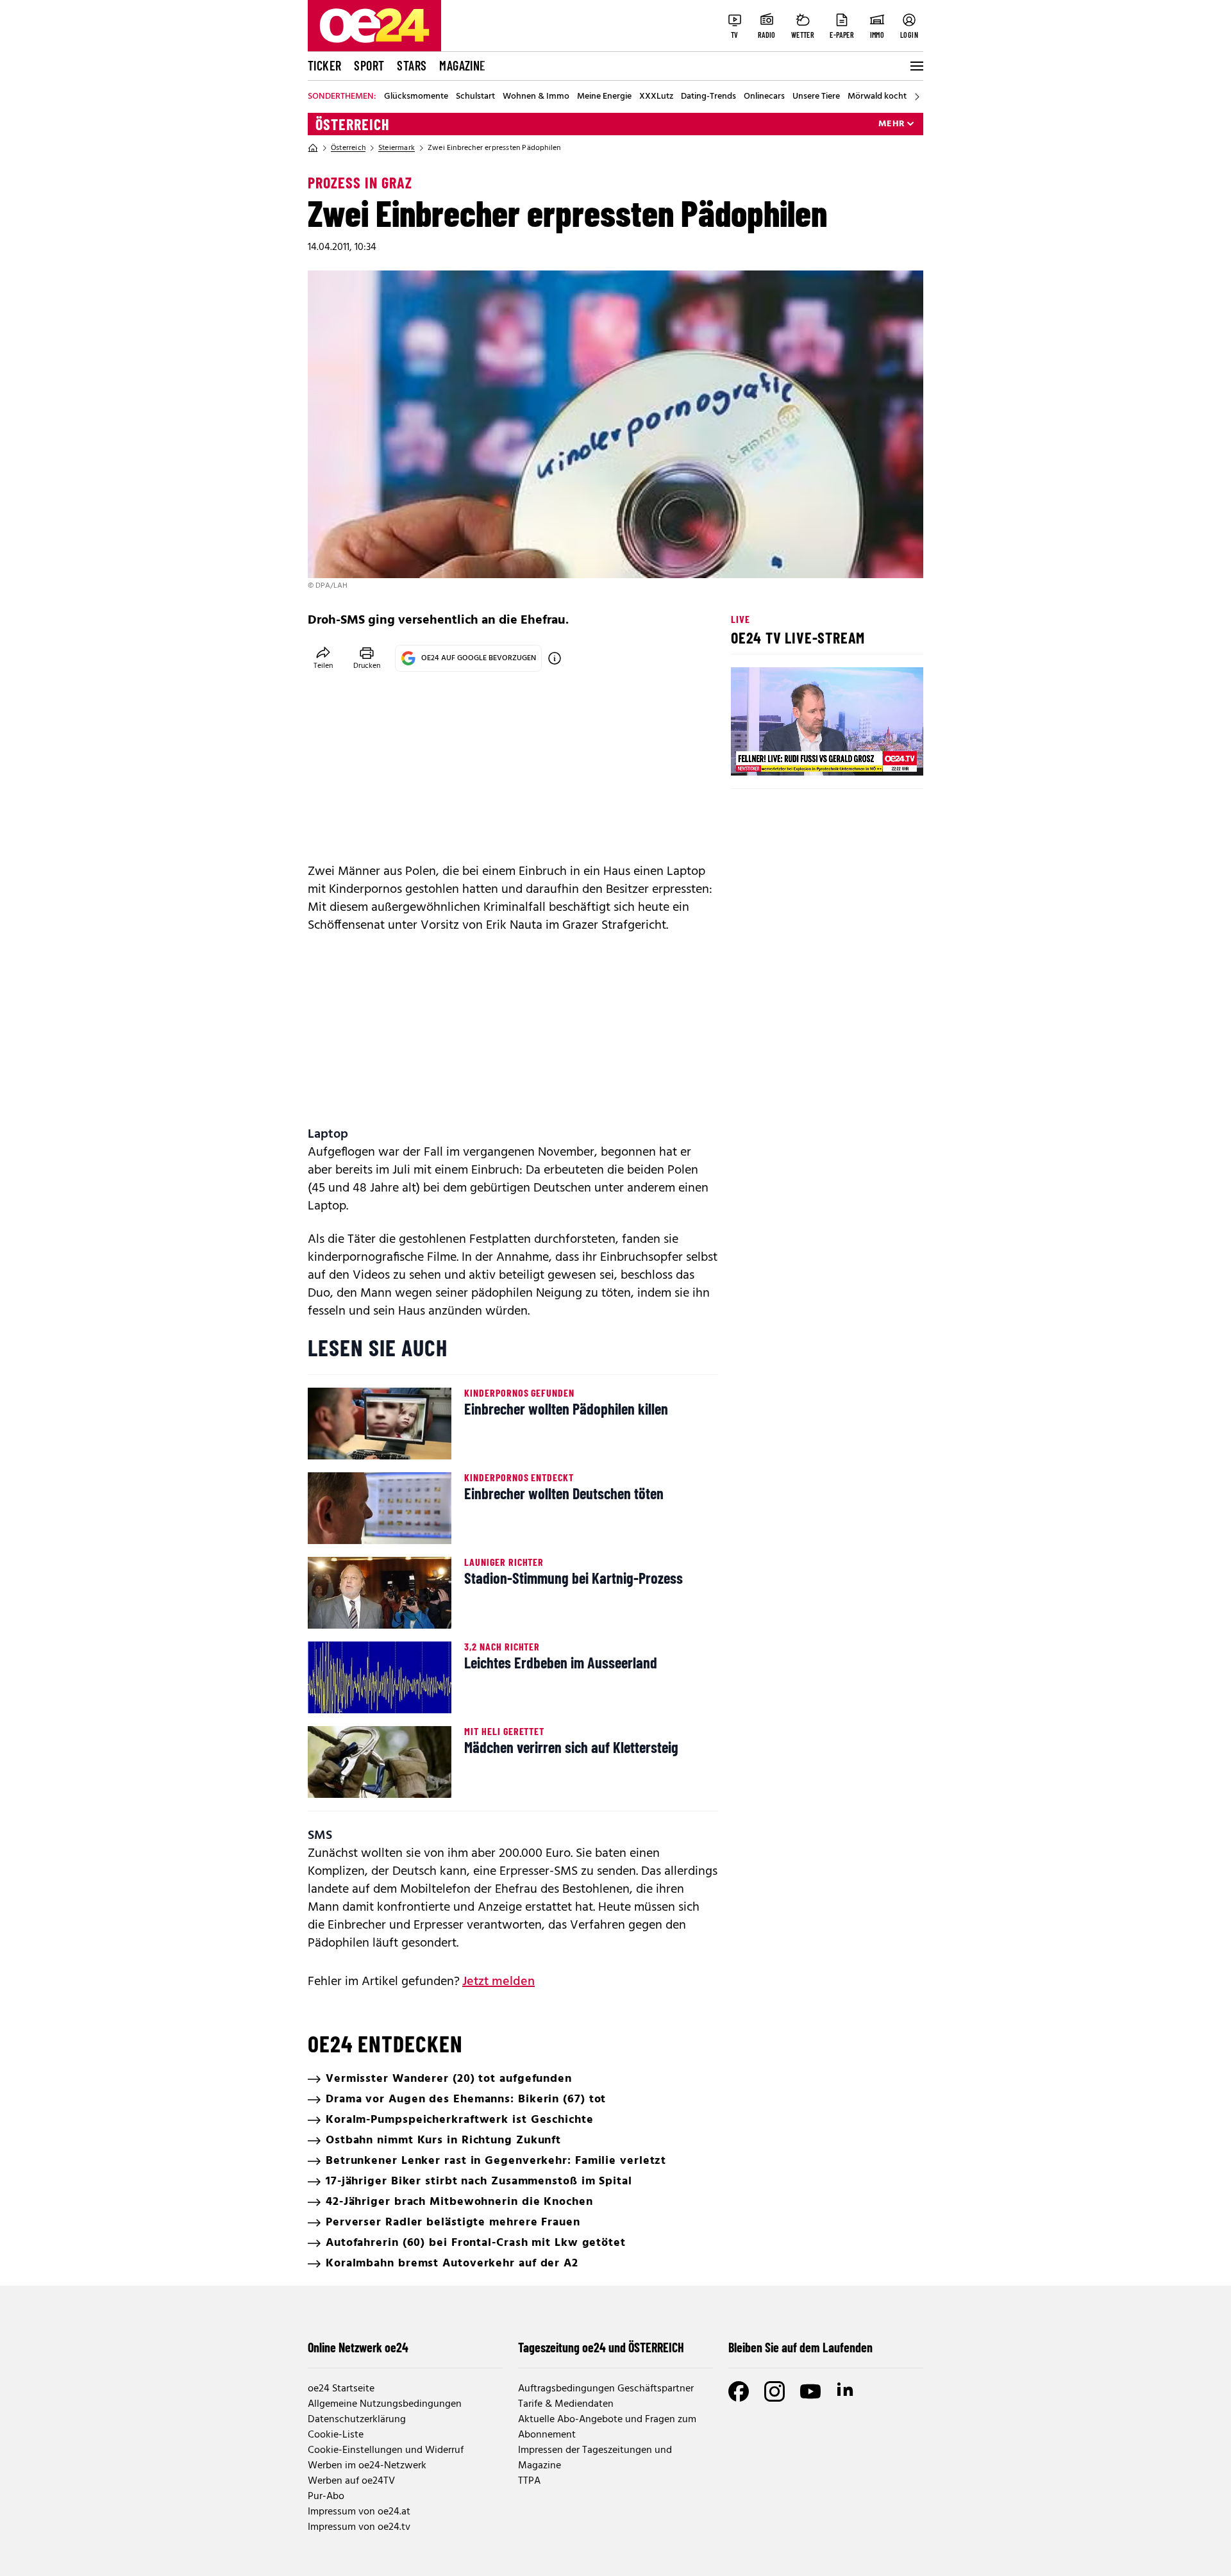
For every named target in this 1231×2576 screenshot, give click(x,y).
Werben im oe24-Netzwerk (367, 2466)
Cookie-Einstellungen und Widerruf (386, 2450)
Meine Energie (604, 97)
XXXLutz (656, 97)
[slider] (794, 755)
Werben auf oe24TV (351, 2481)
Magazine (462, 65)
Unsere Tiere (816, 97)
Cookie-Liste (336, 2435)
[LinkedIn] (846, 2391)
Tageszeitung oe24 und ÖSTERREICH (601, 2347)
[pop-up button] (882, 755)
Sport (369, 65)
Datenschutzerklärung (357, 2420)
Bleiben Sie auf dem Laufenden (800, 2347)
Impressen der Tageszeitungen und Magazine (595, 2458)
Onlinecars (764, 97)
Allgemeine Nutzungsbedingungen (385, 2404)
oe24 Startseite (341, 2389)
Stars (412, 65)
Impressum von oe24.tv (359, 2527)
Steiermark (397, 148)
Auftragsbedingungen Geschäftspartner (606, 2389)
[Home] (313, 148)
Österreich (353, 124)
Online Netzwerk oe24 (358, 2347)
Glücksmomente (416, 97)
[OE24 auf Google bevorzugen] (555, 658)
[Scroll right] (917, 97)
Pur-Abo (326, 2497)
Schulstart (475, 97)
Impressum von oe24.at (359, 2512)
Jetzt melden (498, 1982)
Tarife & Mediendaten (566, 2404)
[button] (751, 755)
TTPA (529, 2481)
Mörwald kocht (877, 97)
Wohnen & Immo (536, 97)
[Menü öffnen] (916, 66)
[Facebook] (739, 2391)
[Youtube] (810, 2391)
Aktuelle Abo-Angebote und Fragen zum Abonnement (607, 2427)
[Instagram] (775, 2391)
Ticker (324, 65)
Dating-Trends (708, 97)
